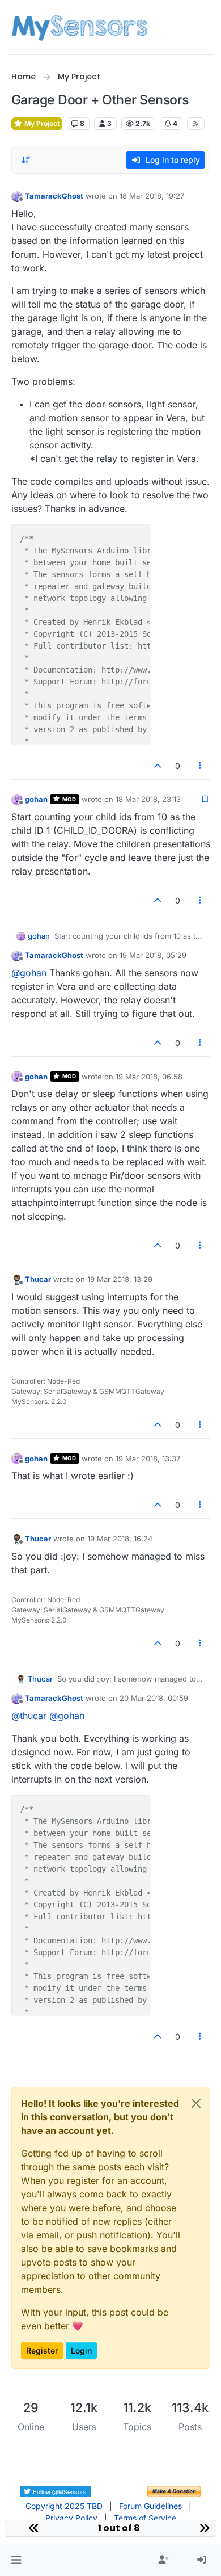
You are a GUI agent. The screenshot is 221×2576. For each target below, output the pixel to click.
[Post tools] (200, 766)
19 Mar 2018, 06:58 (149, 1077)
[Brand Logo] (80, 27)
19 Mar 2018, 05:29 (153, 955)
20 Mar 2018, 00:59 (154, 1698)
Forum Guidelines (150, 2506)
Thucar (38, 1279)
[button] (16, 2560)
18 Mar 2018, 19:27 (152, 196)
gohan (36, 799)
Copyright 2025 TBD (64, 2506)
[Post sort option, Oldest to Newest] (27, 160)
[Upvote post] (158, 766)
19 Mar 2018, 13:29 (120, 1279)
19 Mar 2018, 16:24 (120, 1539)
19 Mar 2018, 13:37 (148, 1459)
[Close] (196, 2103)
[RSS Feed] (196, 124)
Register (42, 2350)
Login (81, 2350)
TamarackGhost (54, 196)
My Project (41, 123)
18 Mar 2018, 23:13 (148, 799)
